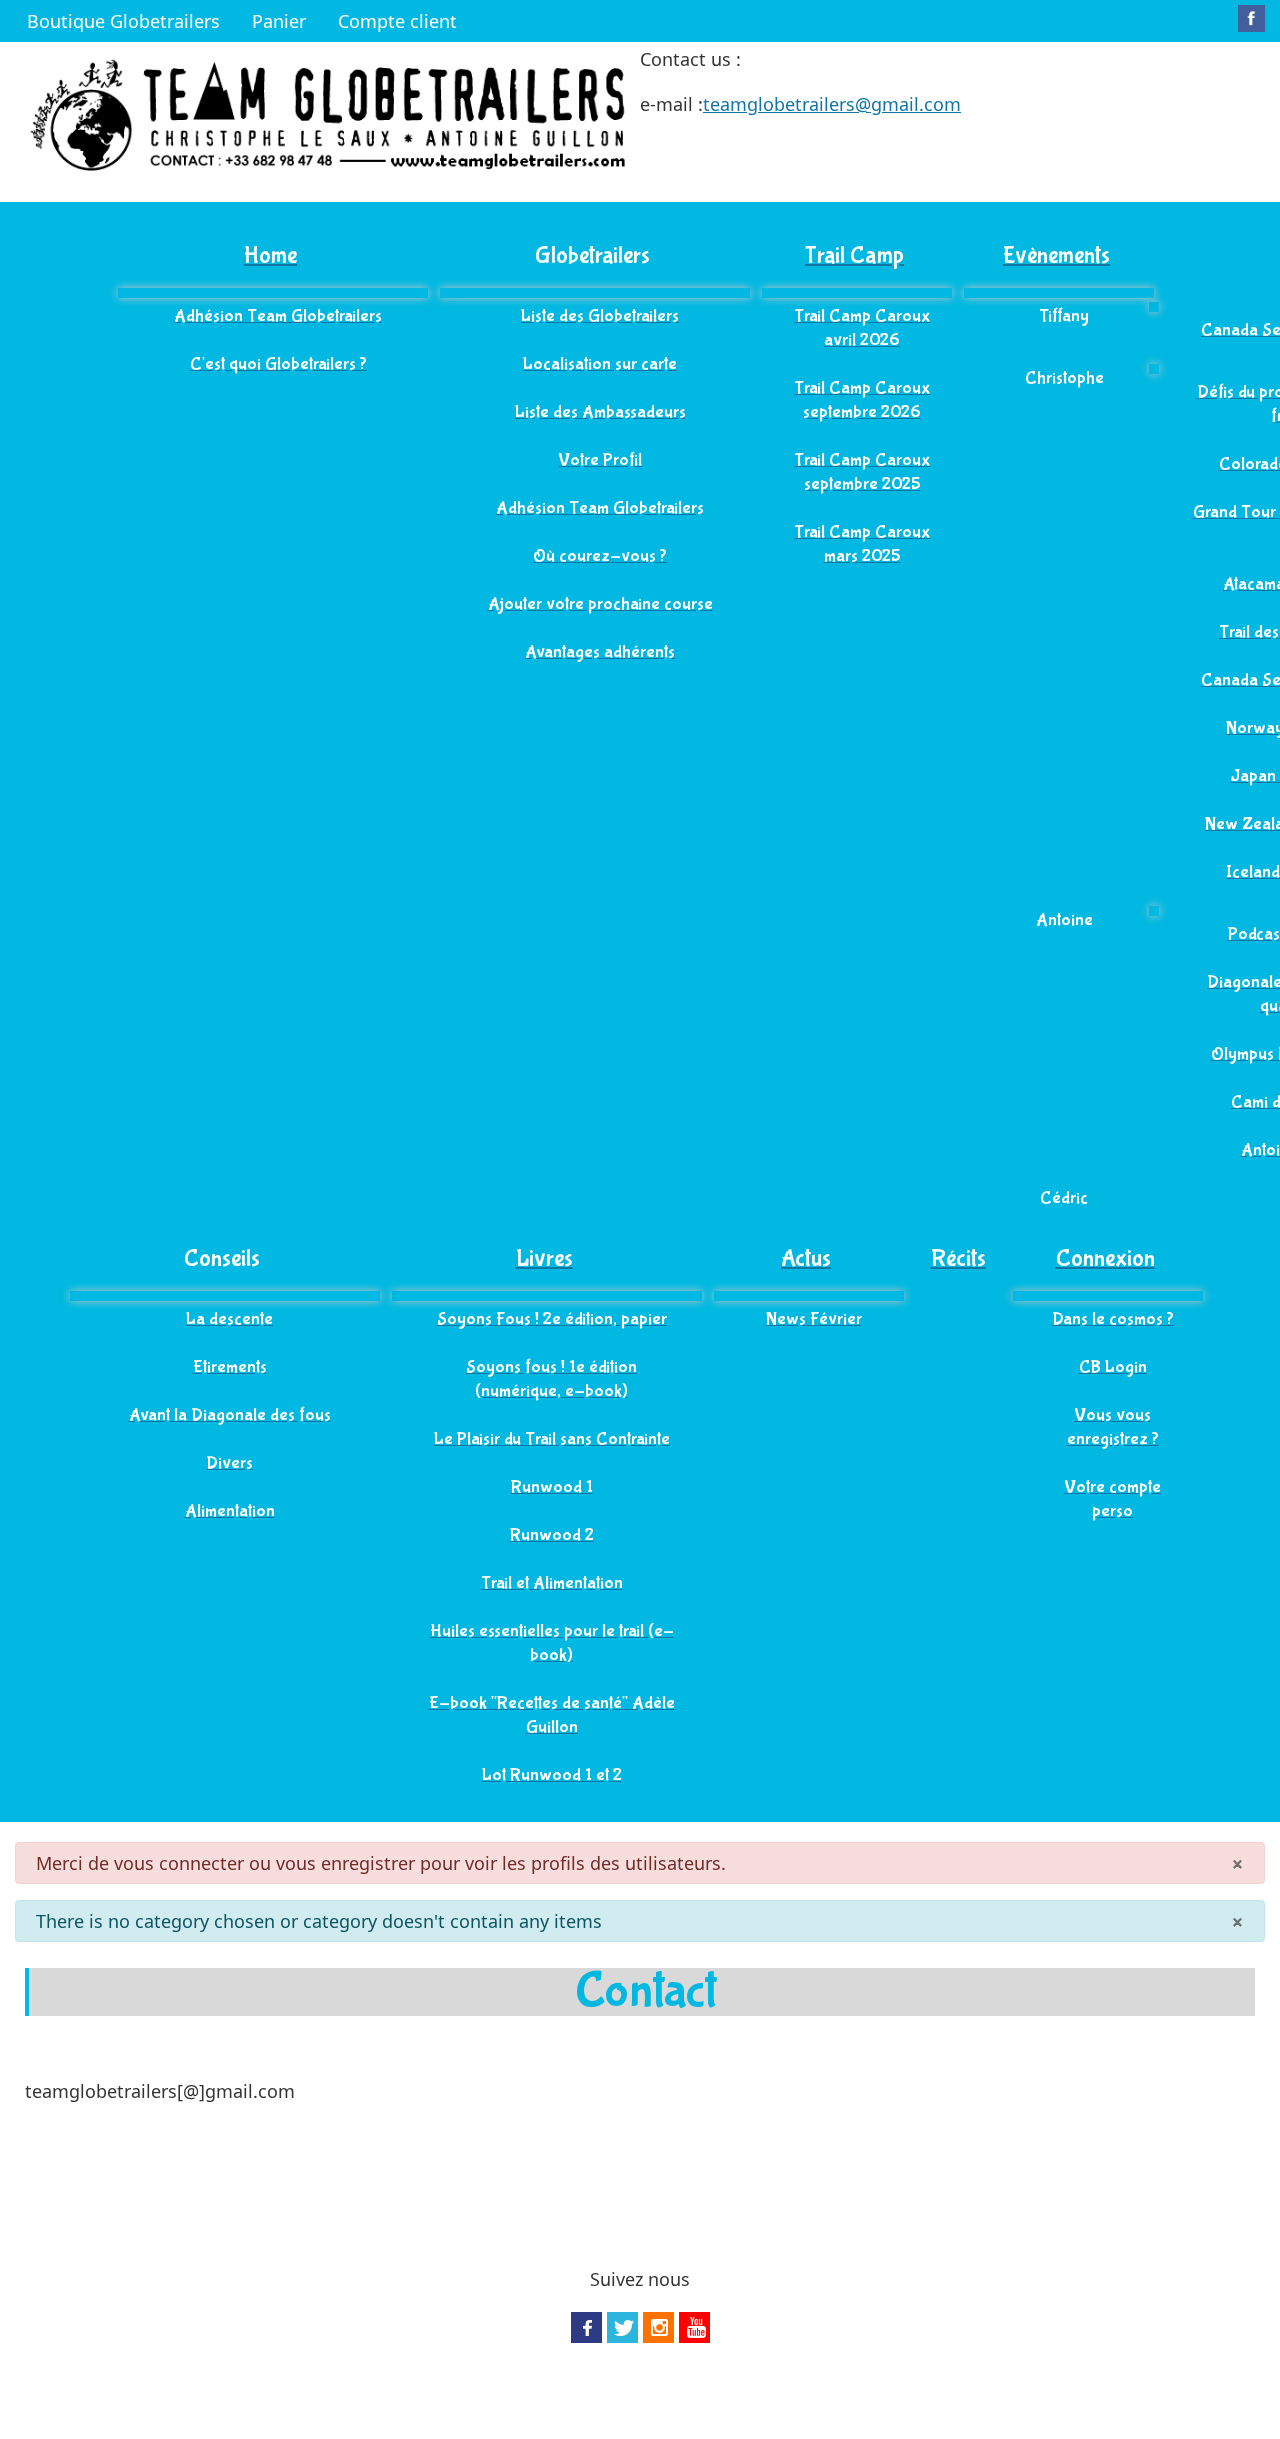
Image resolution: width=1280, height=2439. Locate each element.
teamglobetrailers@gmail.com (832, 104)
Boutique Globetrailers (123, 21)
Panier (279, 21)
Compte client (397, 21)
